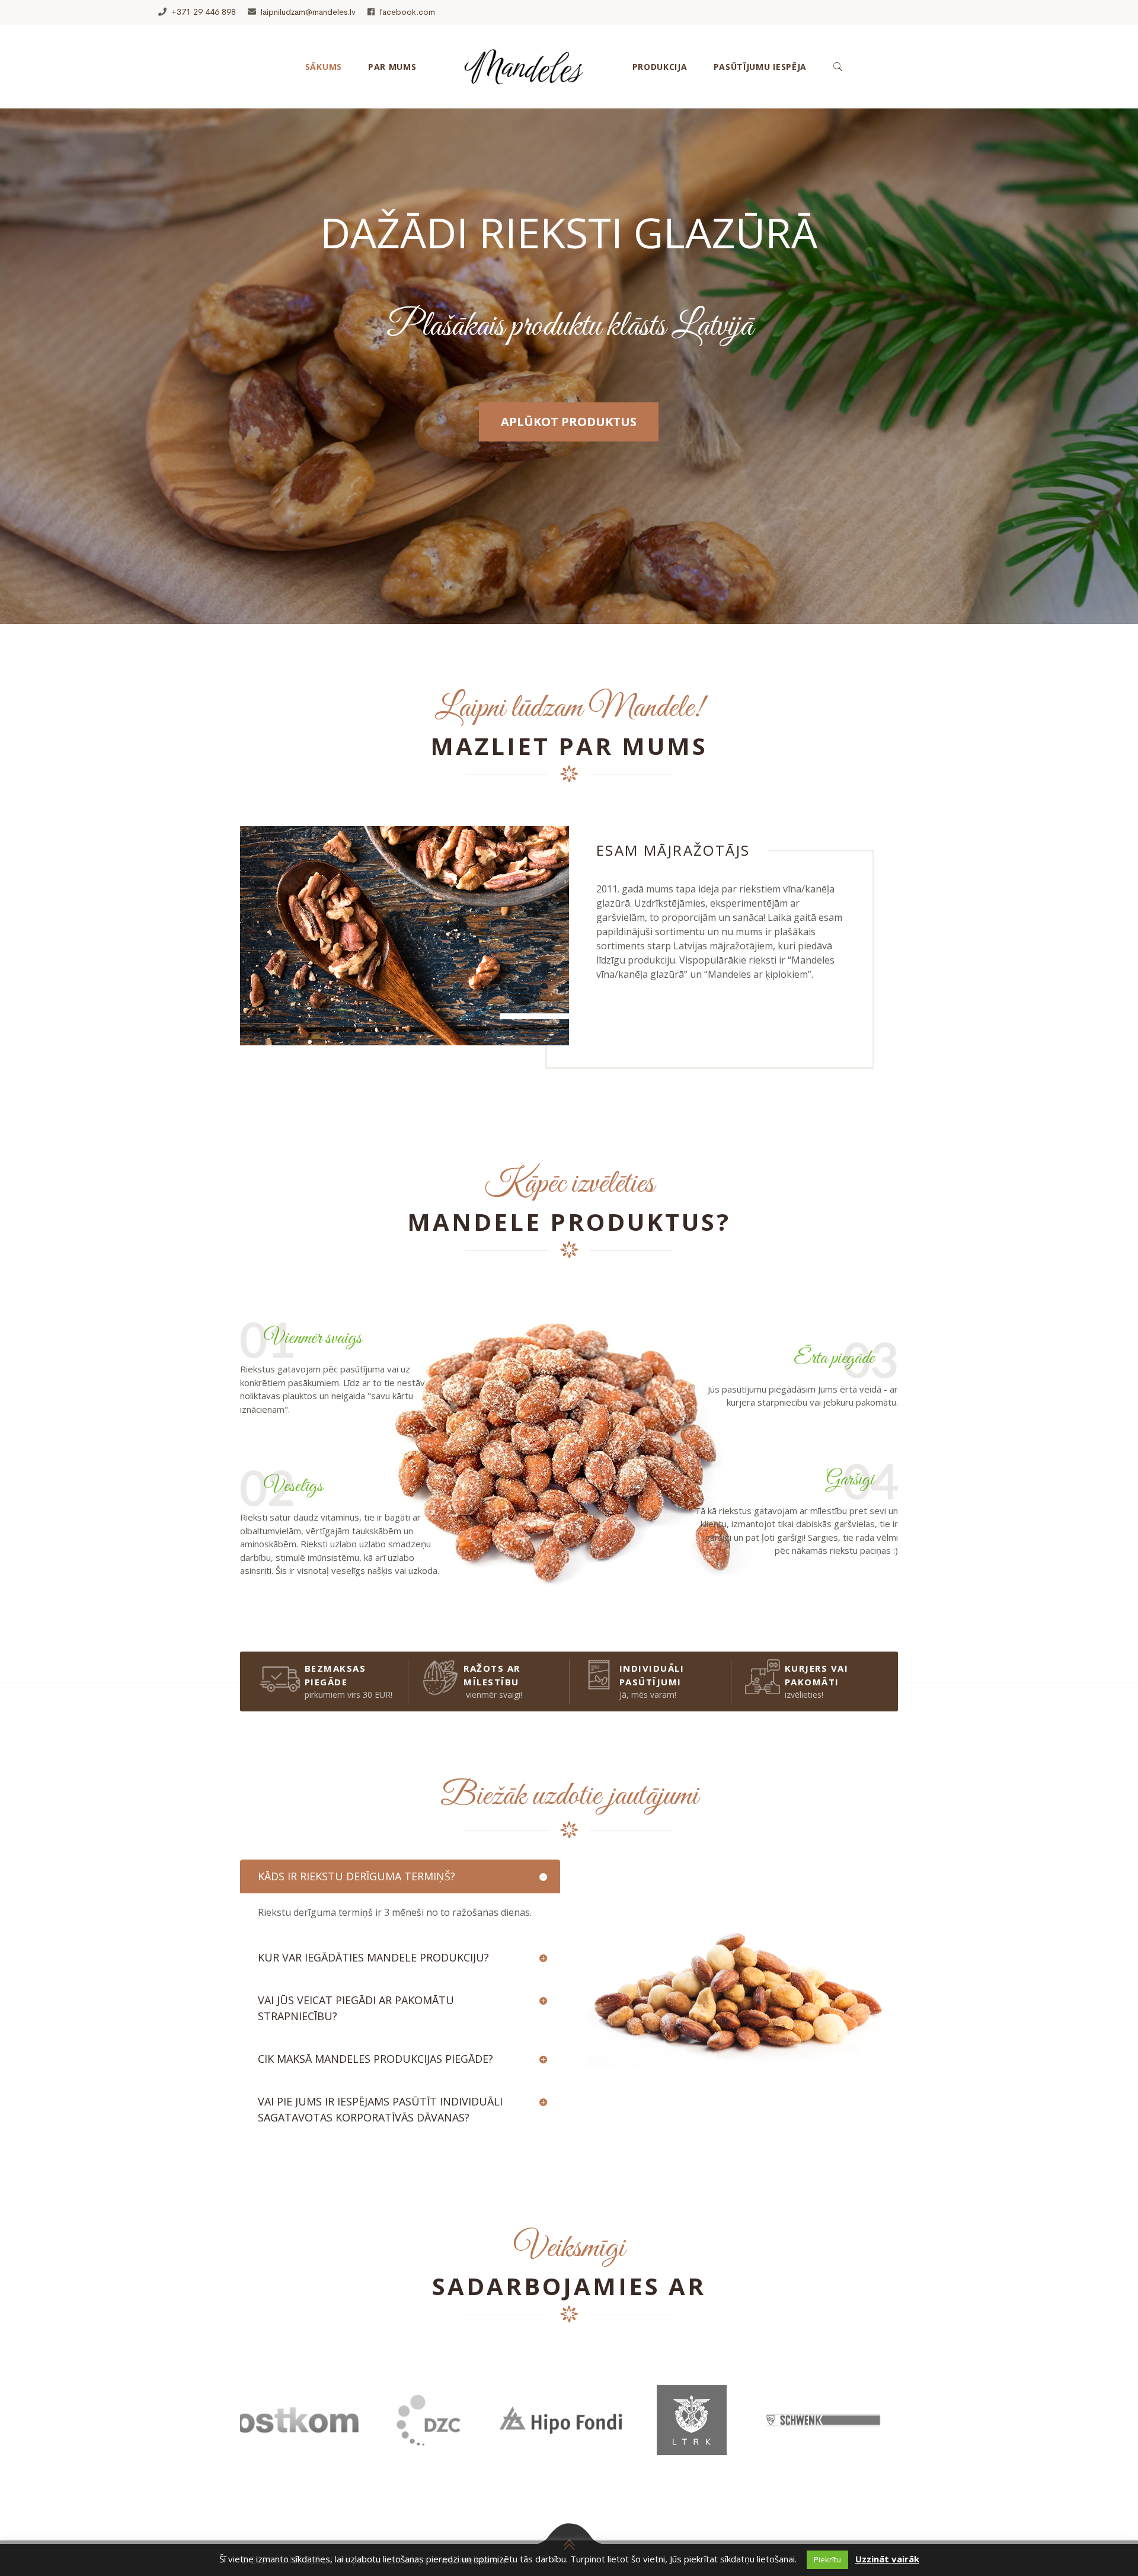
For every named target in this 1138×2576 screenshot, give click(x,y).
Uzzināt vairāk (887, 2559)
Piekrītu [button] (827, 2559)
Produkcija (660, 67)
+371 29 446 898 (204, 12)
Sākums (324, 67)
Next (907, 2435)
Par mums (392, 67)
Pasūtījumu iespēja (760, 67)
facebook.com (407, 12)
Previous (231, 2435)
